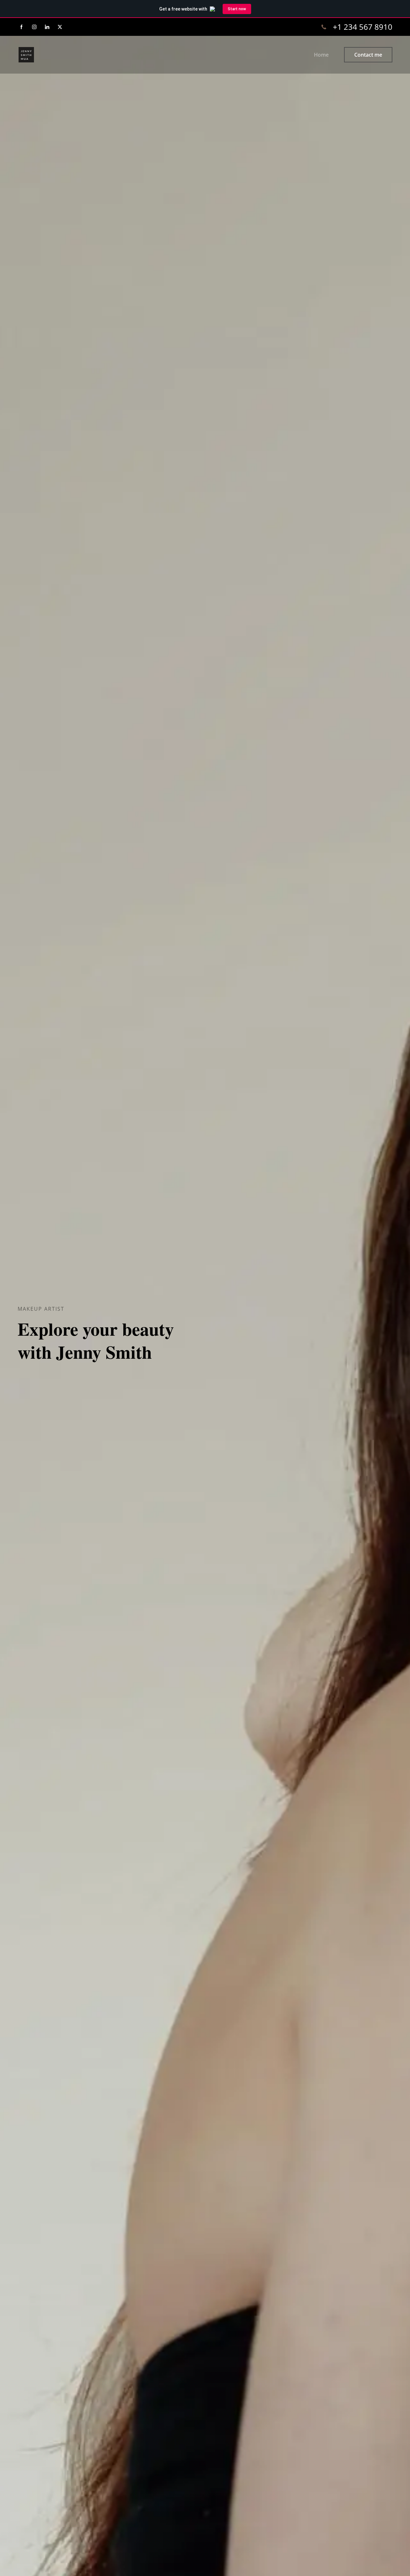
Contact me (368, 55)
